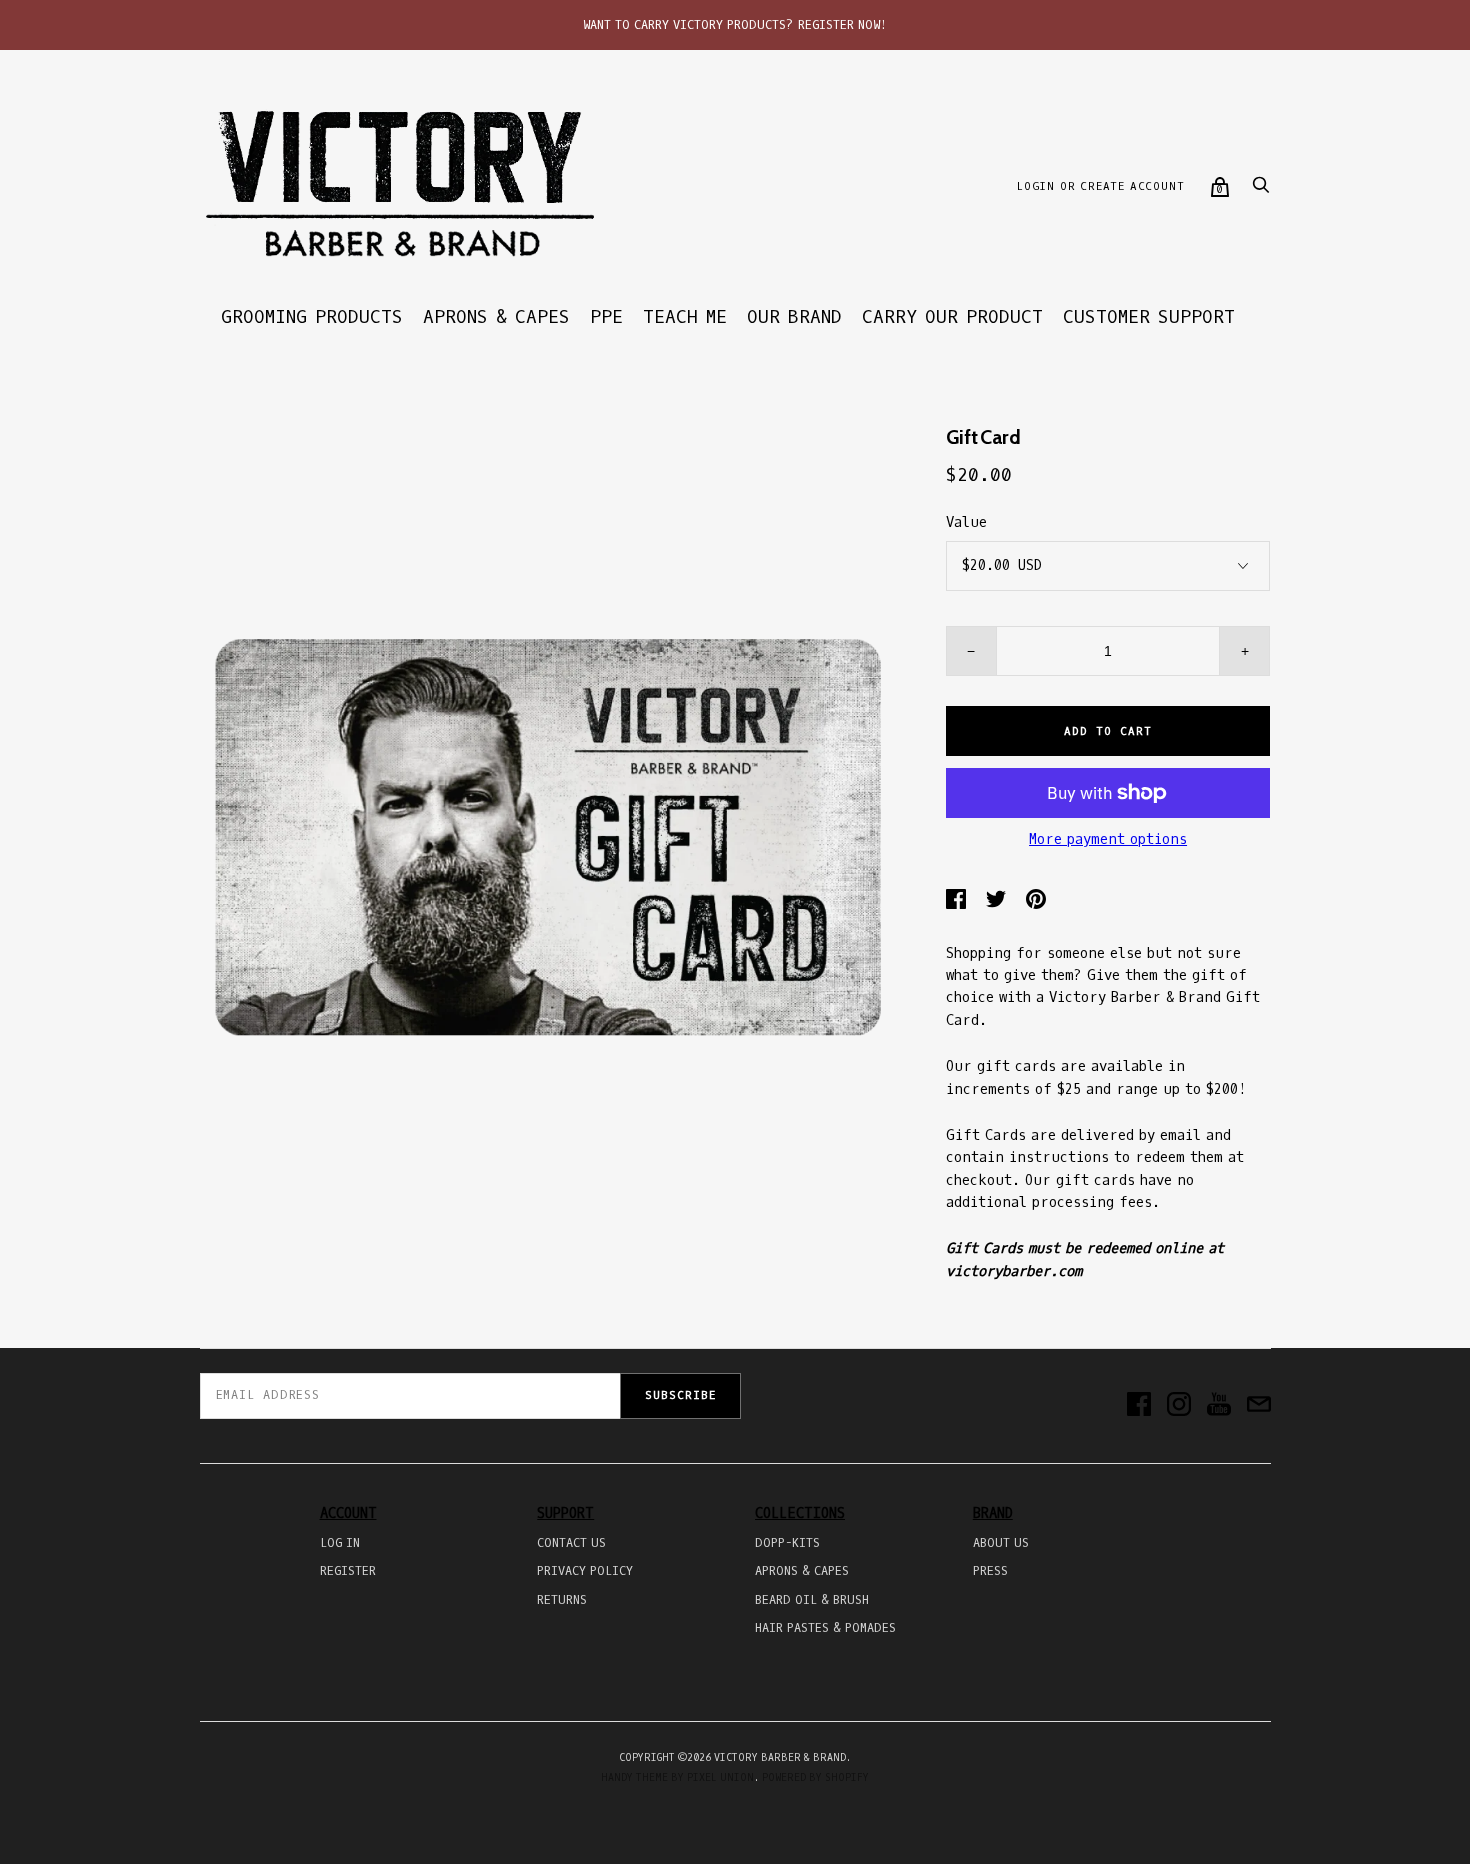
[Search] (1261, 190)
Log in (340, 1543)
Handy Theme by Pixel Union (677, 1777)
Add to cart (1108, 731)
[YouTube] (1219, 1406)
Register (348, 1571)
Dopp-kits (787, 1543)
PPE (606, 317)
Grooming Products (312, 317)
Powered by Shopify (815, 1777)
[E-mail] (1259, 1406)
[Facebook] (1139, 1406)
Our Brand (794, 317)
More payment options (1108, 840)
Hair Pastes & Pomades (825, 1628)
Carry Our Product (952, 317)
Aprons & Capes (496, 317)
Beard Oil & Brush (812, 1600)
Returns (562, 1600)
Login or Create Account (1100, 186)
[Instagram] (1179, 1406)
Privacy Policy (585, 1571)
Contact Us (571, 1543)
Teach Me (685, 317)
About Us (1001, 1543)
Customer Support (1149, 317)
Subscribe (680, 1395)
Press (990, 1571)
